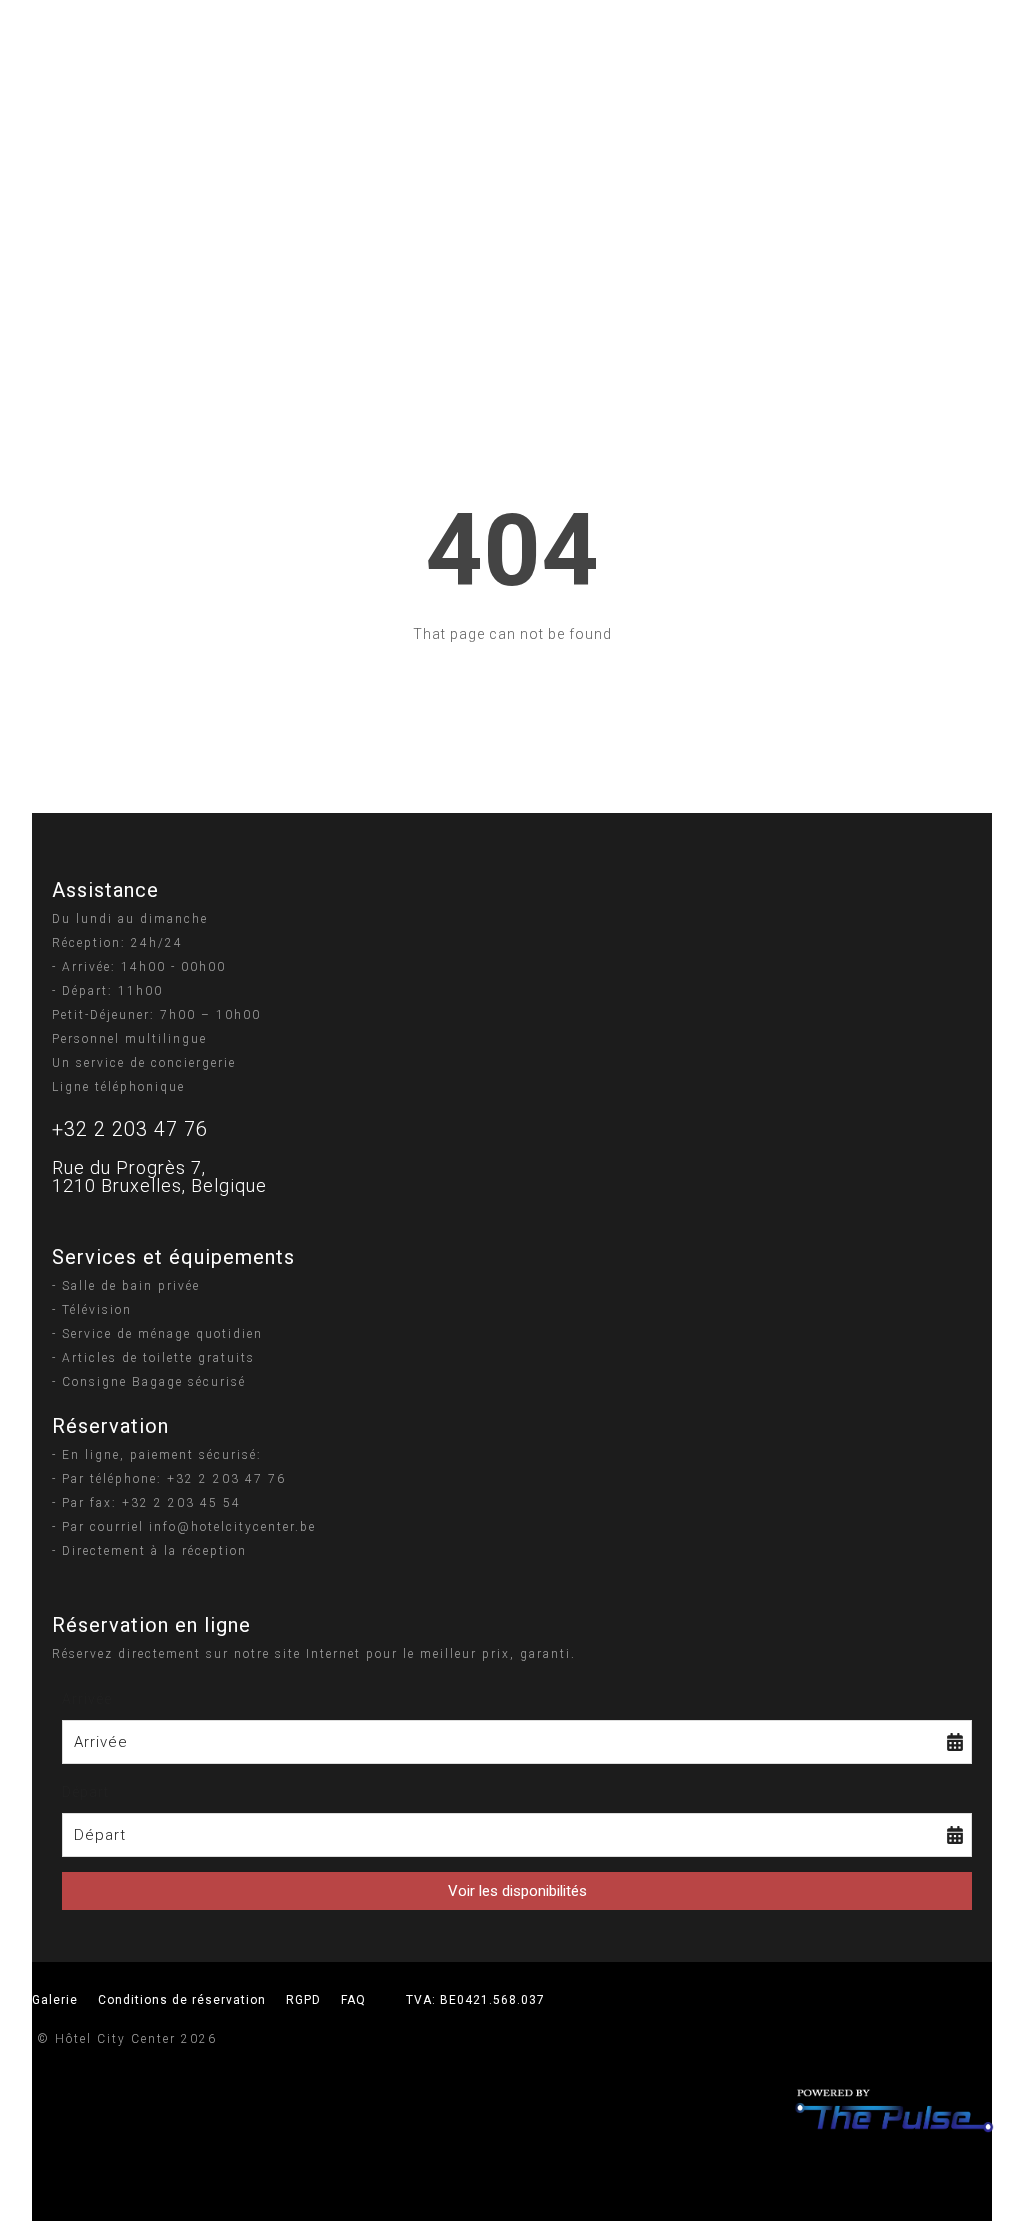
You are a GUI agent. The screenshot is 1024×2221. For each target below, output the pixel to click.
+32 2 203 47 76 (130, 1129)
